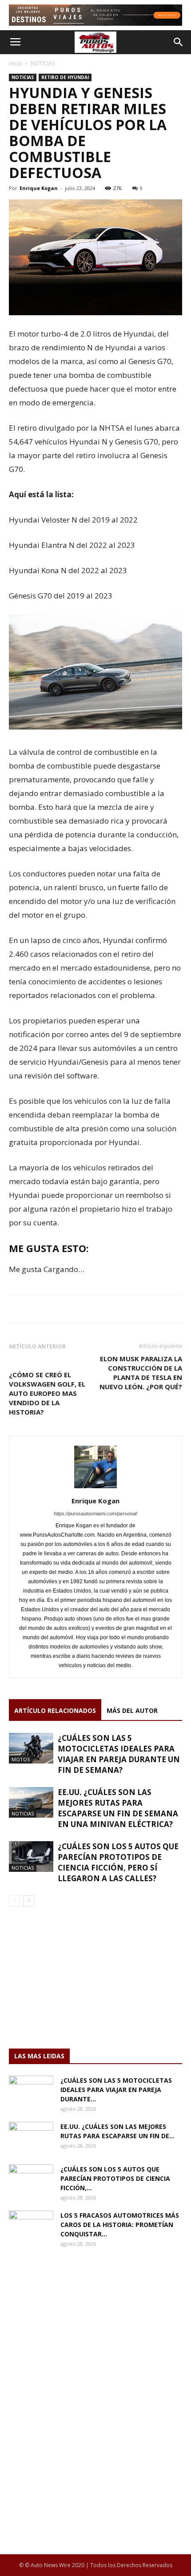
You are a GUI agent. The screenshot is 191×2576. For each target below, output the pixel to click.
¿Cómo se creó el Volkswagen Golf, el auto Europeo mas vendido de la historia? (47, 1393)
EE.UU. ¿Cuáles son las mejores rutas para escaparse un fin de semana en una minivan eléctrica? (118, 1808)
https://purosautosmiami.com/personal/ (95, 1514)
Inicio (16, 63)
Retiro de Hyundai (65, 77)
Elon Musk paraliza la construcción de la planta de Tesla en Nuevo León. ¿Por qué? (141, 1373)
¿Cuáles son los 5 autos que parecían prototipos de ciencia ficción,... (115, 2178)
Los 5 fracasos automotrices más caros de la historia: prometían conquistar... (120, 2225)
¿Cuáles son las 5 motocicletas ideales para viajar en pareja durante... (116, 2090)
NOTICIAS (43, 63)
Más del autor (132, 1710)
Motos (21, 1759)
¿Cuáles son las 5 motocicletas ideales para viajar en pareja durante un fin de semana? (119, 1754)
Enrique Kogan (39, 188)
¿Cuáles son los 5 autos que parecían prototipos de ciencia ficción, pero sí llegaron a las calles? (118, 1862)
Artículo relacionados (55, 1710)
